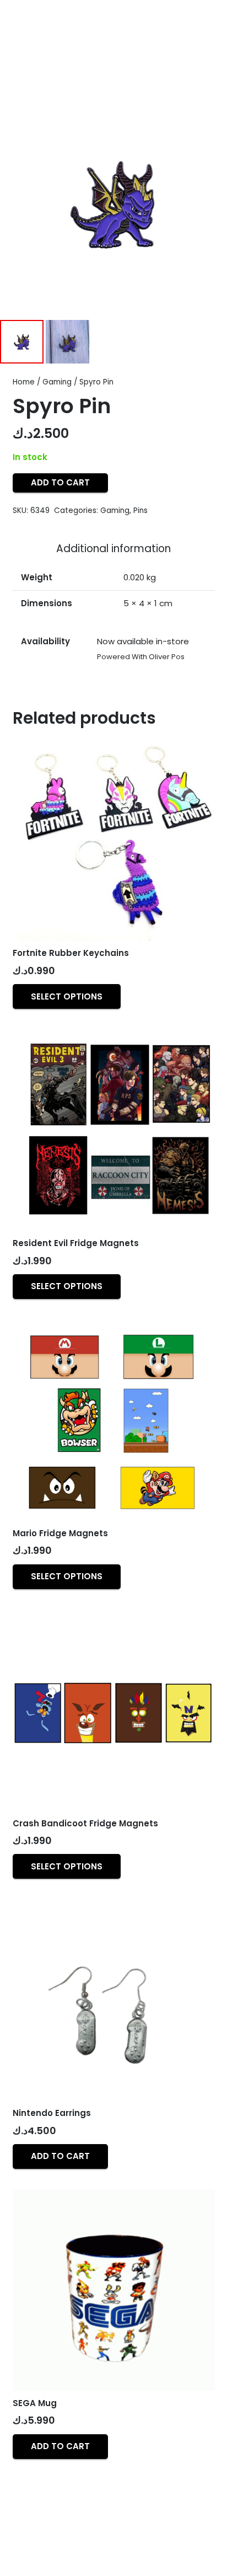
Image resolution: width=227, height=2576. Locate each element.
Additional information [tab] (113, 549)
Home (24, 382)
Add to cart (60, 482)
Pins (140, 511)
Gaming (57, 382)
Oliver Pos (167, 657)
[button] (60, 2157)
